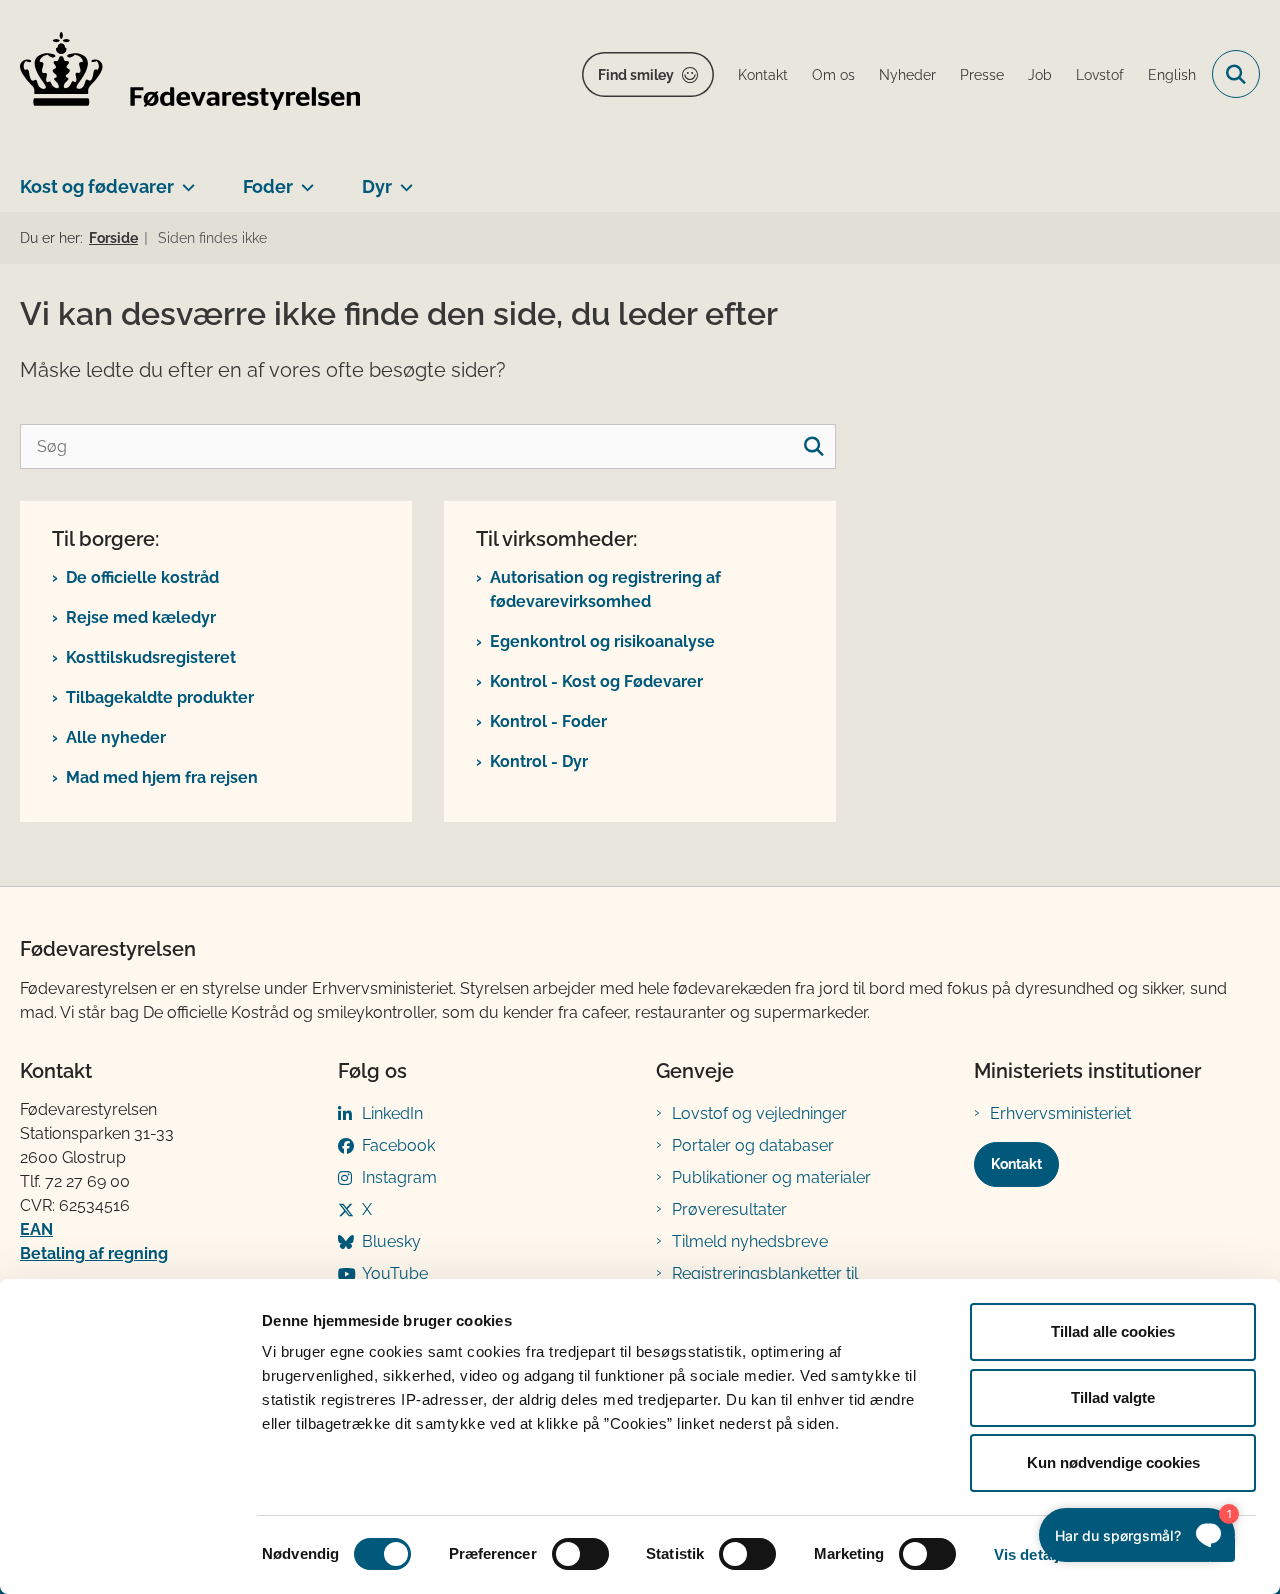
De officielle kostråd (142, 577)
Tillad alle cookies (1113, 1331)
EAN (36, 1229)
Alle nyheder (116, 737)
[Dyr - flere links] (402, 179)
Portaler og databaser (753, 1145)
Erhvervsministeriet (1060, 1113)
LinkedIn (392, 1113)
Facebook (398, 1145)
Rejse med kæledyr (141, 617)
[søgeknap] (813, 446)
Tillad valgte (1113, 1397)
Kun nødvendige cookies (1113, 1462)
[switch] (580, 1554)
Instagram (399, 1177)
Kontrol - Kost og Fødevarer (596, 681)
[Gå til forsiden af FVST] (190, 74)
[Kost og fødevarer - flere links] (184, 179)
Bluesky (391, 1241)
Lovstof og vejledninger (759, 1113)
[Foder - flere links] (303, 179)
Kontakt (1016, 1164)
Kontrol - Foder (548, 721)
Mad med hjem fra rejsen (162, 777)
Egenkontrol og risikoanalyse (602, 641)
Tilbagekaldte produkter (160, 697)
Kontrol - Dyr (539, 761)
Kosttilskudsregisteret (151, 657)
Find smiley (636, 75)
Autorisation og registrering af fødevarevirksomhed (605, 589)
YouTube (395, 1273)
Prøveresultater (729, 1209)
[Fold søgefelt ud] (1236, 74)
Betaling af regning (94, 1253)
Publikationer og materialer (771, 1177)
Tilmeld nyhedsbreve (750, 1241)
